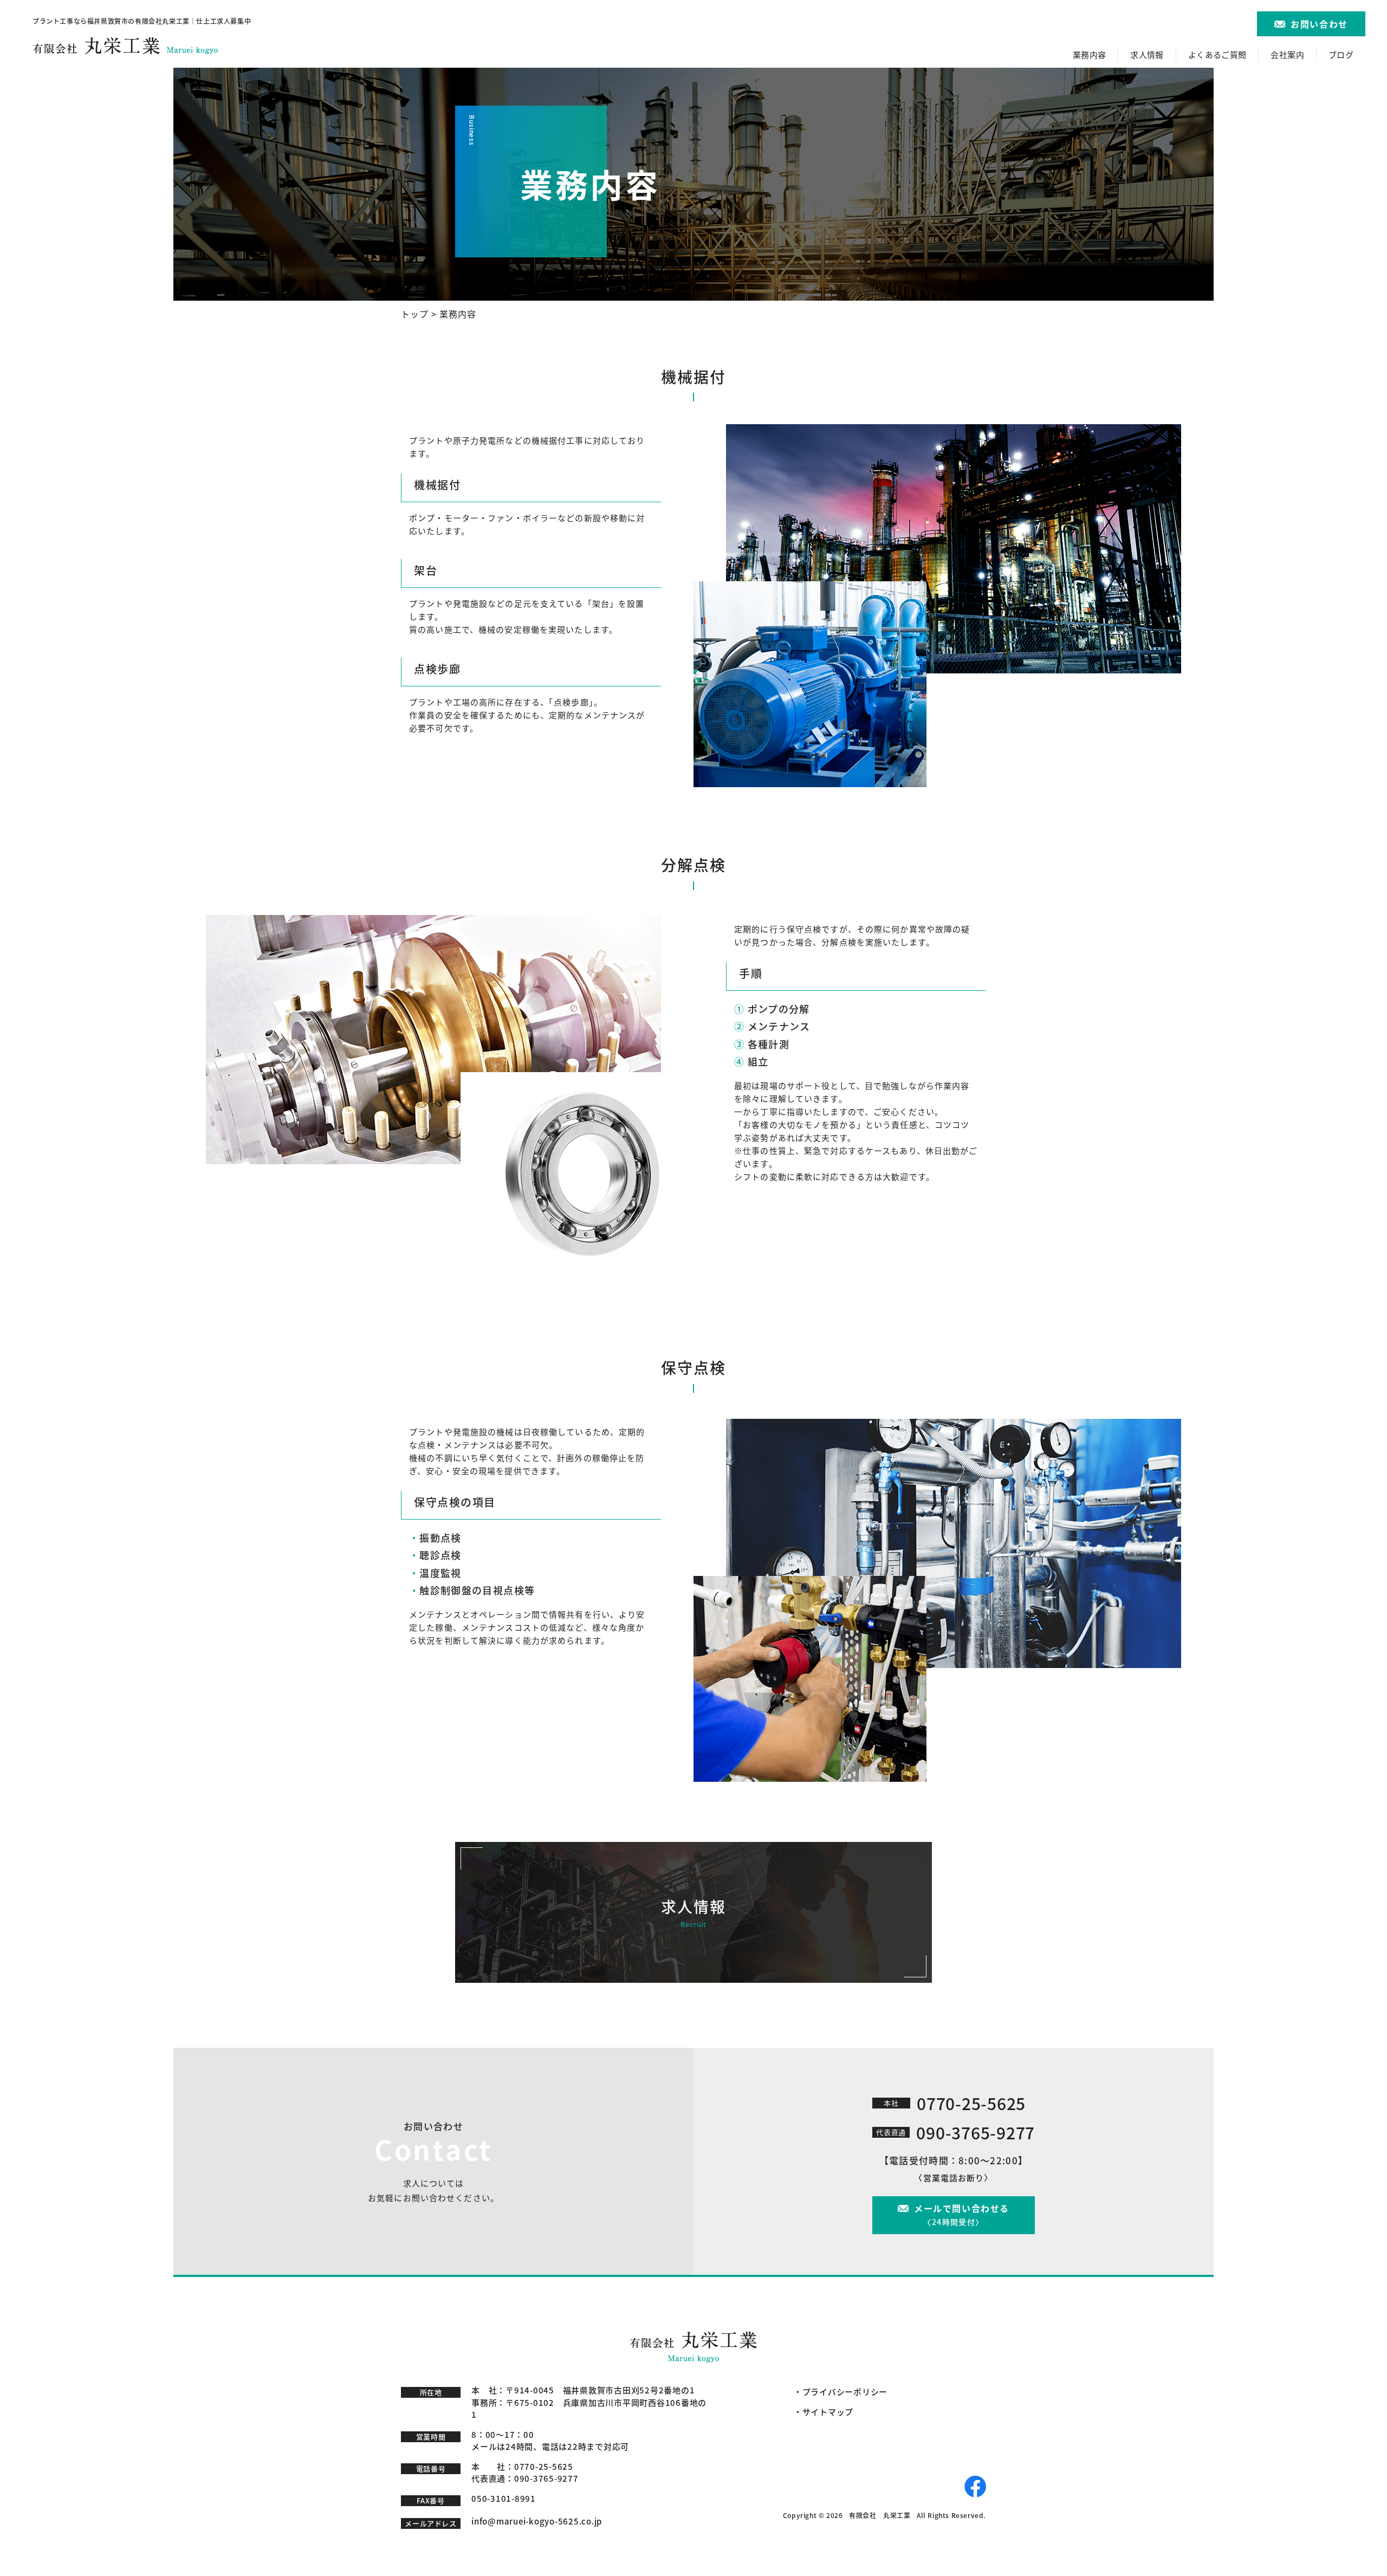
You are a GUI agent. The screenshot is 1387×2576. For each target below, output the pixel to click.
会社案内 (1287, 54)
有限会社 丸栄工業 (880, 2515)
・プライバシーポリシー (841, 2392)
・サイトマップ (824, 2412)
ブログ (1341, 54)
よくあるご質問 (1217, 54)
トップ (415, 314)
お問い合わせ (1319, 24)
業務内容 (1090, 54)
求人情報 (1147, 54)
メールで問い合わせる (962, 2214)
